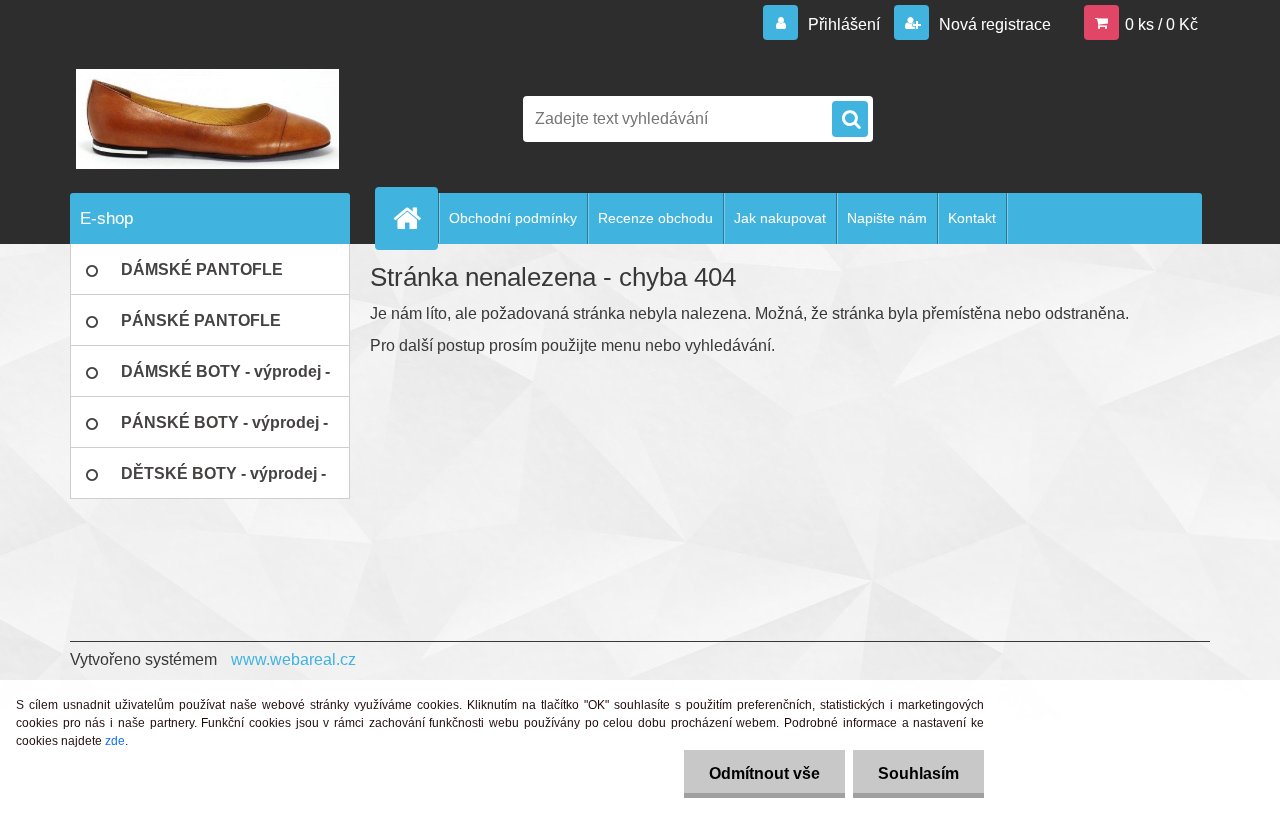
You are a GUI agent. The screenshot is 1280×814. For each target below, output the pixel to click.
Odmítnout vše (764, 773)
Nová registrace (993, 24)
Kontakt (972, 218)
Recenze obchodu (655, 218)
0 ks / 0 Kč (1161, 24)
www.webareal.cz (293, 659)
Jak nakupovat (780, 218)
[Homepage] (415, 218)
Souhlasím (918, 773)
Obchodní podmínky (513, 218)
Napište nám (887, 218)
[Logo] (207, 119)
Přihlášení (844, 24)
